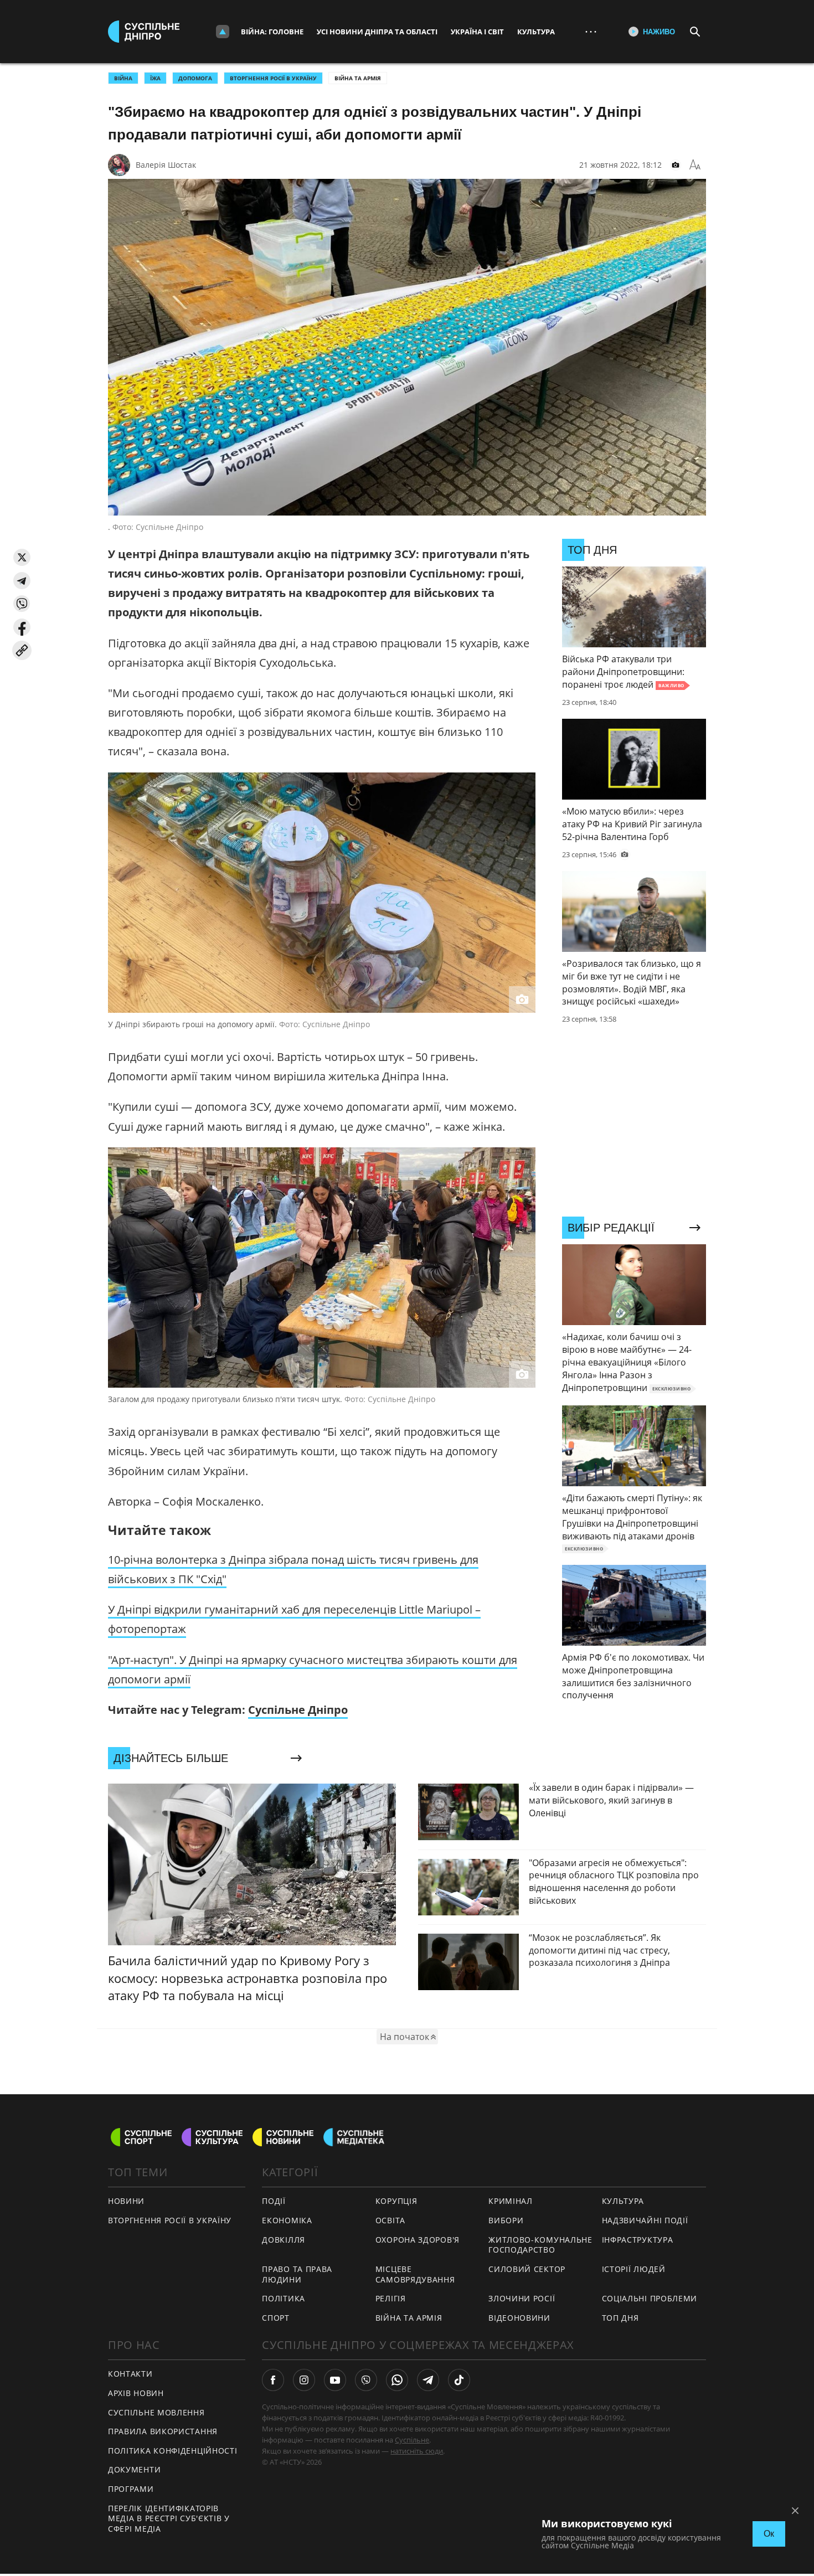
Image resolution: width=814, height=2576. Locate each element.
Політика (284, 2298)
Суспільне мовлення (156, 2412)
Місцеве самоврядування (415, 2274)
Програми (131, 2489)
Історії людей (634, 2269)
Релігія (391, 2298)
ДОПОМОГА (195, 78)
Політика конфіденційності (173, 2451)
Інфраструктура (638, 2240)
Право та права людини (297, 2274)
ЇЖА (155, 78)
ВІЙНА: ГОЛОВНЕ (272, 32)
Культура (536, 32)
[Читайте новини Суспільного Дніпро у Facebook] (273, 2380)
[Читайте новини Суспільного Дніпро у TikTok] (459, 2380)
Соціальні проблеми (650, 2298)
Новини (126, 2201)
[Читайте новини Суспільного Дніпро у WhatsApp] (397, 2380)
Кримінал (511, 2201)
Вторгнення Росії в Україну (273, 78)
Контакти (130, 2374)
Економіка (287, 2220)
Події (274, 2201)
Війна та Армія (358, 78)
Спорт (276, 2318)
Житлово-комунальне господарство (540, 2245)
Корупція (396, 2201)
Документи (134, 2469)
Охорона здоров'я (418, 2240)
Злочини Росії (522, 2298)
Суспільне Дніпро (298, 1710)
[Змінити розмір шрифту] (695, 165)
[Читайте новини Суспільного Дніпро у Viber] (366, 2380)
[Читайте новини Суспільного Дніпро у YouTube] (335, 2380)
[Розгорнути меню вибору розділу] (223, 32)
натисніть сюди (417, 2451)
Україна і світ (477, 32)
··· (591, 31)
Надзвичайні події (645, 2220)
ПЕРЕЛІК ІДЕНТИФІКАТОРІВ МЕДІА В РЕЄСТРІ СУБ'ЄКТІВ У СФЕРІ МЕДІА (169, 2518)
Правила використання (163, 2431)
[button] (22, 557)
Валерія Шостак (166, 165)
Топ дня (620, 2318)
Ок (769, 2534)
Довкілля (284, 2240)
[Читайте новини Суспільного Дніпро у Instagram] (304, 2380)
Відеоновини (519, 2318)
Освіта (390, 2220)
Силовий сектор (527, 2269)
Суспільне (412, 2440)
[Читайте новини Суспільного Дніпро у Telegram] (428, 2380)
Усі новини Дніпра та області (377, 32)
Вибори (506, 2220)
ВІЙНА (123, 78)
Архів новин (136, 2393)
